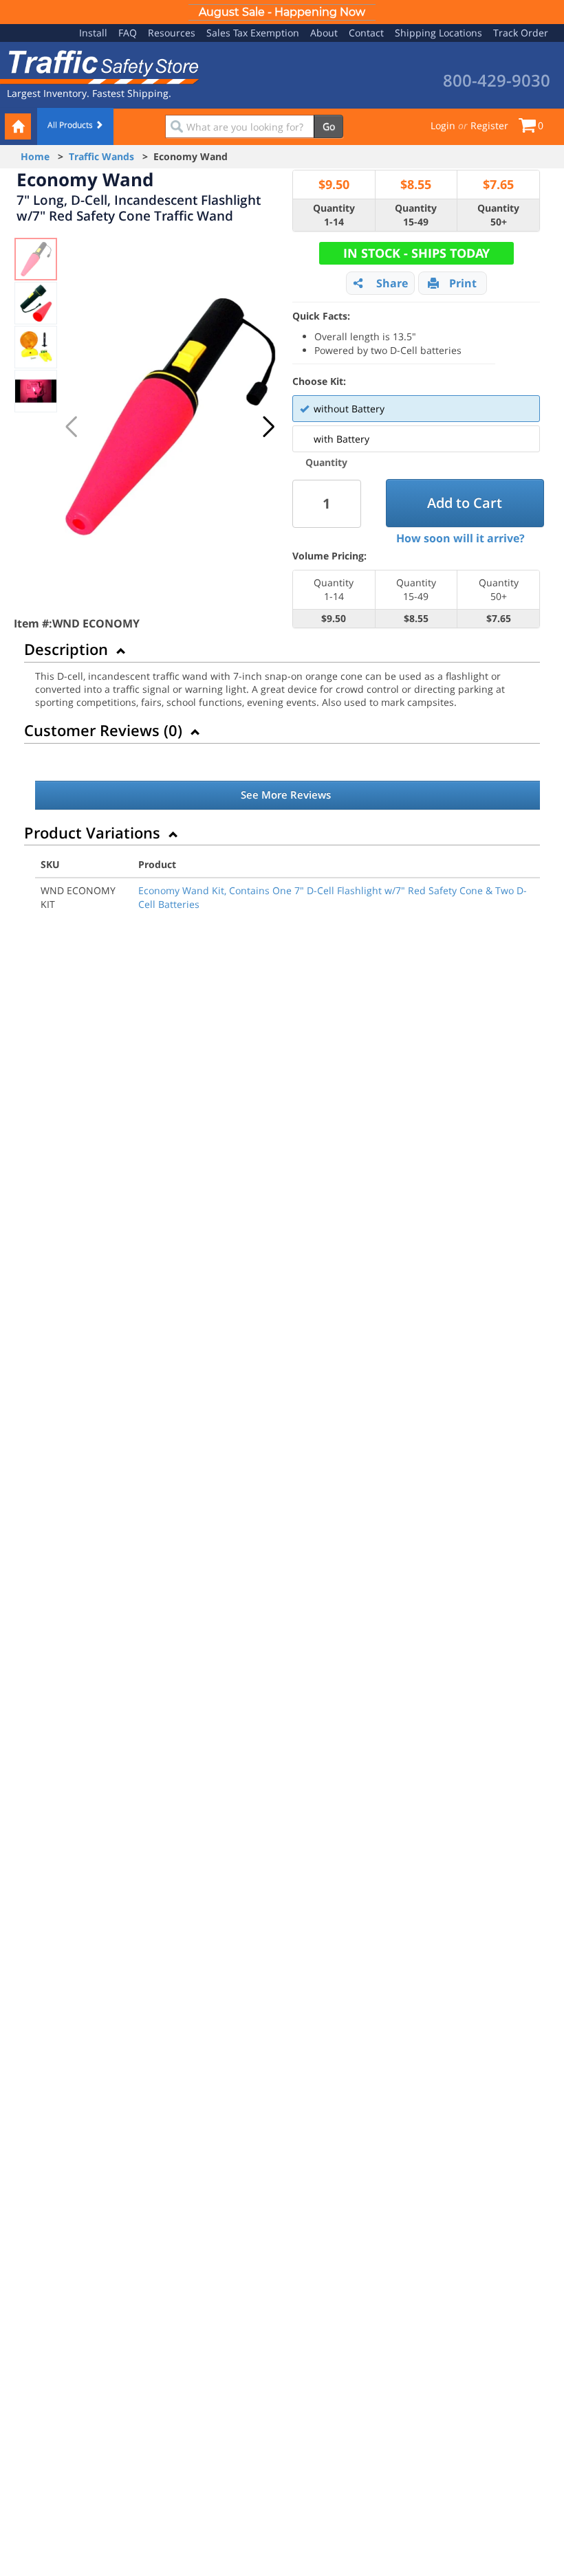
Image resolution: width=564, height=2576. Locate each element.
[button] (269, 427)
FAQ (128, 33)
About (324, 33)
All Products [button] (71, 125)
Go (329, 126)
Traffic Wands (101, 156)
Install (93, 33)
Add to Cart (465, 503)
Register (489, 125)
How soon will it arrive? (460, 538)
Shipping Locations (438, 33)
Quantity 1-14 (334, 215)
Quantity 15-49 (416, 215)
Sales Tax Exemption (253, 33)
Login (443, 125)
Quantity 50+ (498, 215)
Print (463, 283)
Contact (366, 33)
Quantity (326, 462)
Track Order (521, 33)
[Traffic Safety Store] (100, 66)
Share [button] (392, 283)
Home (35, 156)
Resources (172, 33)
